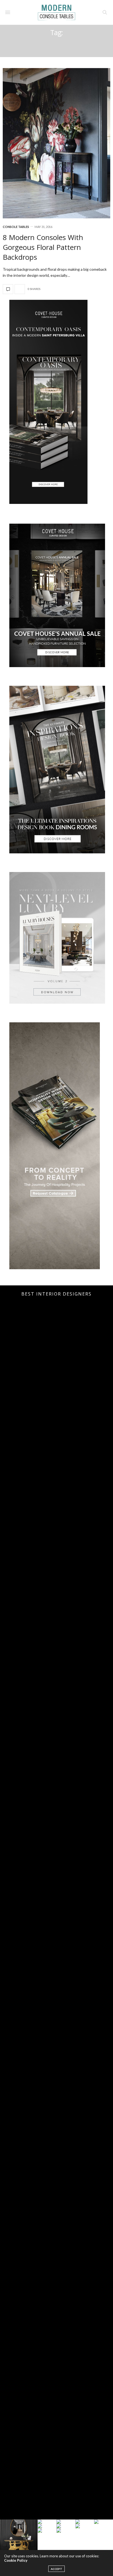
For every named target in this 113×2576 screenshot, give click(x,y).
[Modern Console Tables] (56, 12)
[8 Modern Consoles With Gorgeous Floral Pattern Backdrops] (56, 143)
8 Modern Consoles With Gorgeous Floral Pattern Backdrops (43, 247)
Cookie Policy (16, 2560)
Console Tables (16, 227)
